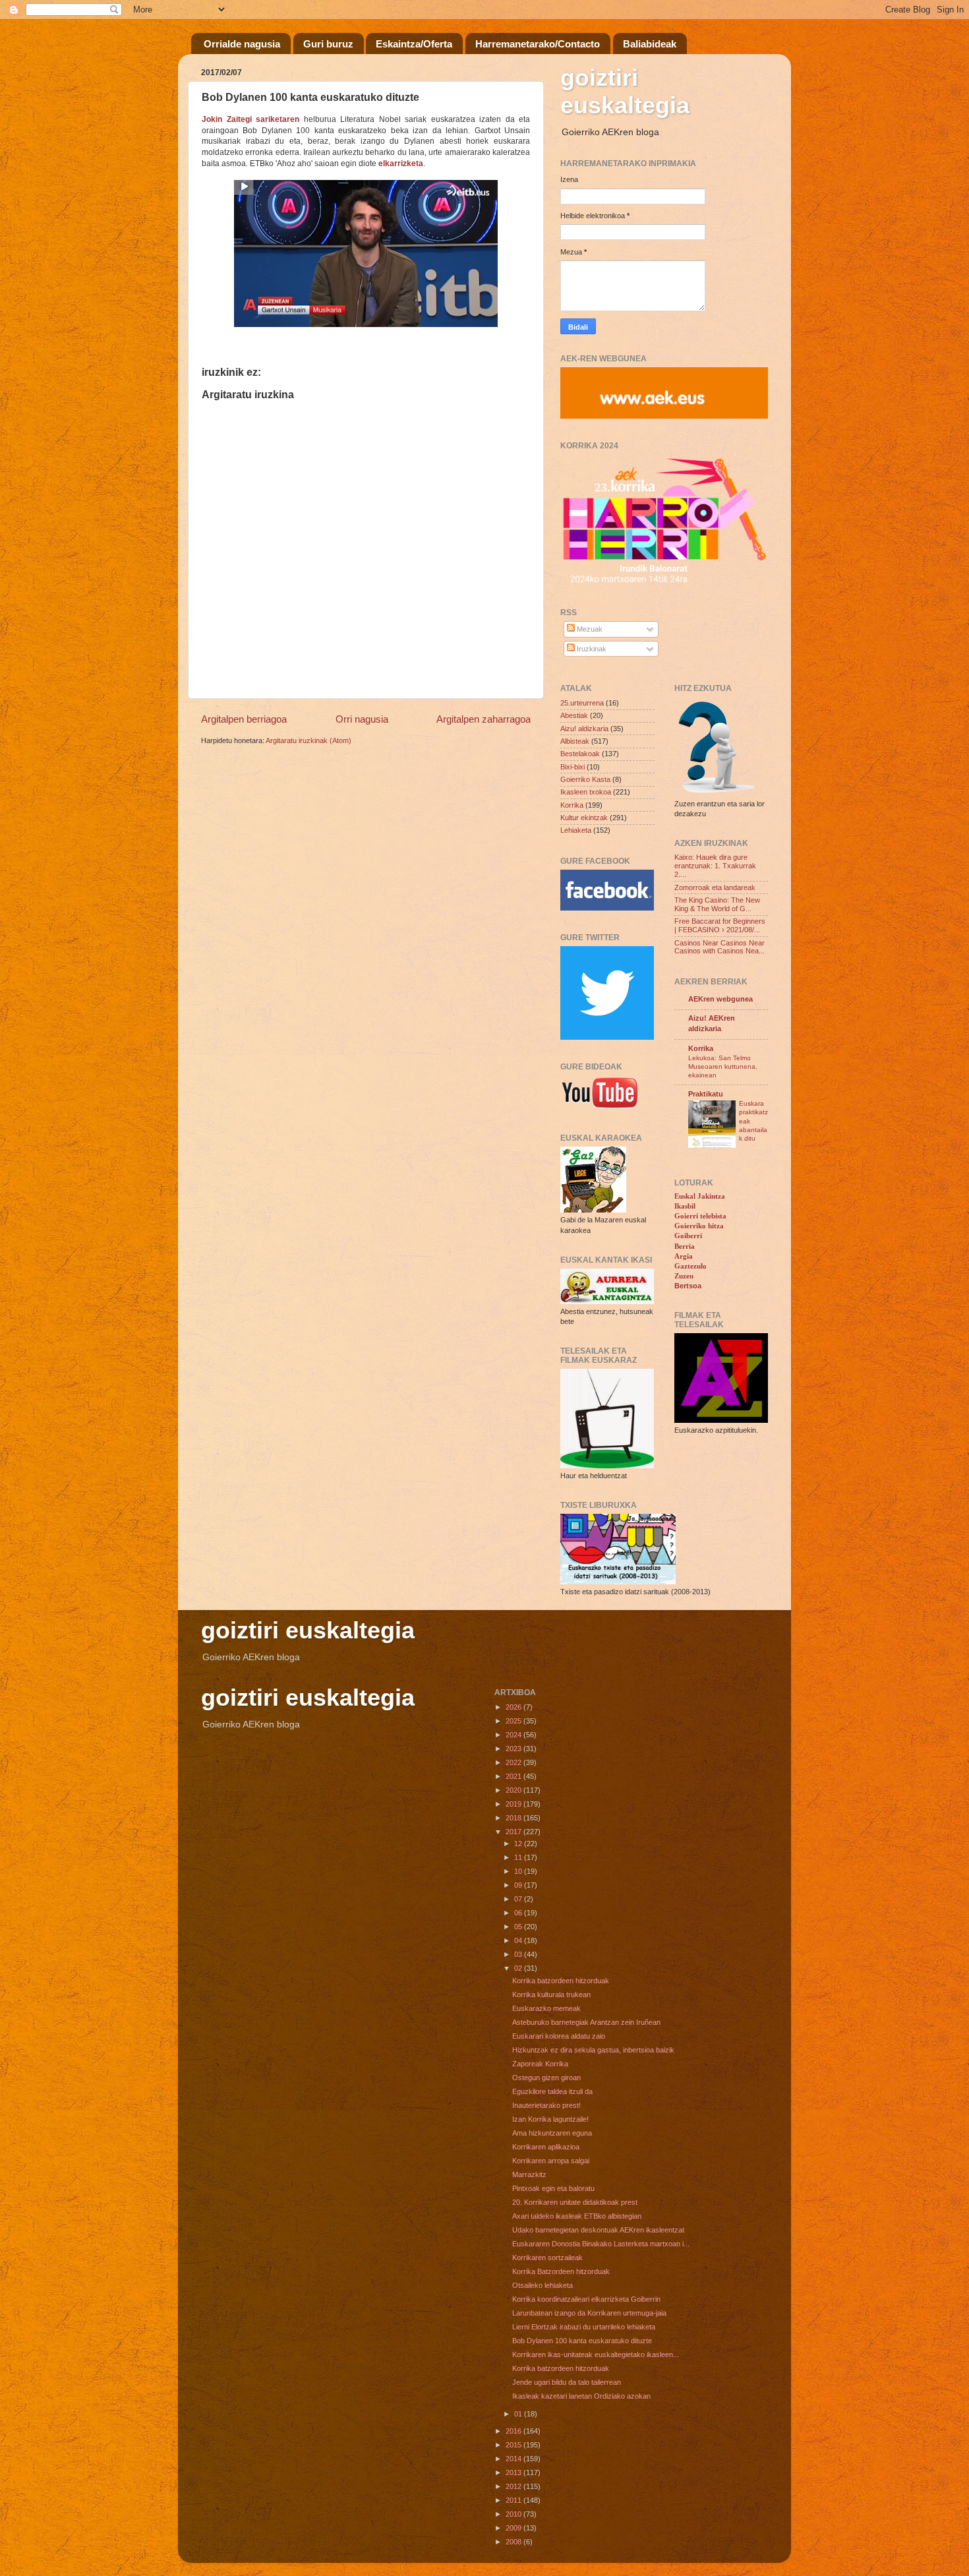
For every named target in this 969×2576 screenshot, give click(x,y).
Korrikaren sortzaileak (547, 2258)
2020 (514, 1790)
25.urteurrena (582, 703)
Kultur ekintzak (584, 818)
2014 (514, 2459)
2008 (514, 2542)
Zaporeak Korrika (540, 2064)
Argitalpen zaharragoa (484, 719)
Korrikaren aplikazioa (546, 2147)
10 (519, 1871)
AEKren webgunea (720, 999)
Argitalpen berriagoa (244, 719)
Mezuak (589, 629)
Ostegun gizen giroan (546, 2078)
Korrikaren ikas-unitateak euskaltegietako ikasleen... (596, 2354)
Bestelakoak (580, 754)
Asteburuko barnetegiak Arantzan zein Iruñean (586, 2022)
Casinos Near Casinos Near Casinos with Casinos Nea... (719, 947)
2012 (514, 2486)
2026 (514, 1707)
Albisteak (575, 741)
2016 (514, 2431)
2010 (514, 2514)
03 (519, 1954)
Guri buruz (328, 44)
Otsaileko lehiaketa (543, 2285)
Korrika (572, 805)
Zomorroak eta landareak (715, 887)
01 (519, 2414)
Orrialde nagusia (242, 44)
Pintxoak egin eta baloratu (553, 2188)
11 (519, 1857)
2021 (514, 1776)
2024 (514, 1735)
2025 (514, 1721)
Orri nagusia (362, 719)
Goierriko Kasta (585, 779)
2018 (514, 1818)
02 (519, 1968)
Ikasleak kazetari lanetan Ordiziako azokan (581, 2396)
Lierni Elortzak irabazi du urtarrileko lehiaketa (584, 2327)
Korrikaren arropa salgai (551, 2161)
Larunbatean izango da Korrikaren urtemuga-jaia (589, 2313)
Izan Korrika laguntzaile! (550, 2119)
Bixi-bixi (573, 767)
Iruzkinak (591, 649)
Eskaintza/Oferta (414, 44)
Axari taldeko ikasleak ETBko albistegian (577, 2216)
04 (519, 1940)
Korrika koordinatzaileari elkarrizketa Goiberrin (586, 2299)
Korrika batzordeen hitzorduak (561, 1981)
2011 (514, 2500)
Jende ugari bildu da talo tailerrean (567, 2382)
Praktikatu (706, 1094)
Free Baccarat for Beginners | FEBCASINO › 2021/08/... (720, 925)
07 (519, 1899)
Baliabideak (650, 44)
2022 (514, 1762)
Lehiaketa (576, 830)
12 (519, 1843)
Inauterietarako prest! (546, 2105)
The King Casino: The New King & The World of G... (717, 904)
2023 (514, 1749)
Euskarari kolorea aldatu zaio (559, 2036)
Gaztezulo (690, 1266)
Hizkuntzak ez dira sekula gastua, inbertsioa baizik (593, 2050)
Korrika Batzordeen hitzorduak (561, 2271)
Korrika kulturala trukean (551, 1994)
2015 (514, 2445)
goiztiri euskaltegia (625, 91)
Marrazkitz (529, 2174)
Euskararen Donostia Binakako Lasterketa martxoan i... (601, 2244)
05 (519, 1927)
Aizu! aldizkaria (584, 729)
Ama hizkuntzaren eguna (552, 2133)
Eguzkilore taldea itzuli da (552, 2091)
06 (519, 1913)
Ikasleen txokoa (586, 792)
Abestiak (574, 715)
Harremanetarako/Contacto (538, 44)
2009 (514, 2528)
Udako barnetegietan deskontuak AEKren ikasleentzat (598, 2230)
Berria (685, 1246)
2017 (514, 1832)
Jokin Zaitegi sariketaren (250, 119)
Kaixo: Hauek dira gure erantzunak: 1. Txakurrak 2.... (715, 866)
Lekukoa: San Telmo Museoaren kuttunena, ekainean (723, 1067)
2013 (514, 2472)
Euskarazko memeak (546, 2008)
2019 (514, 1804)
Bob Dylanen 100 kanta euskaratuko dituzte (582, 2341)
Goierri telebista (700, 1216)
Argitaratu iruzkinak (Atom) (308, 740)
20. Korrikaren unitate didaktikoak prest (575, 2202)
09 (519, 1885)
